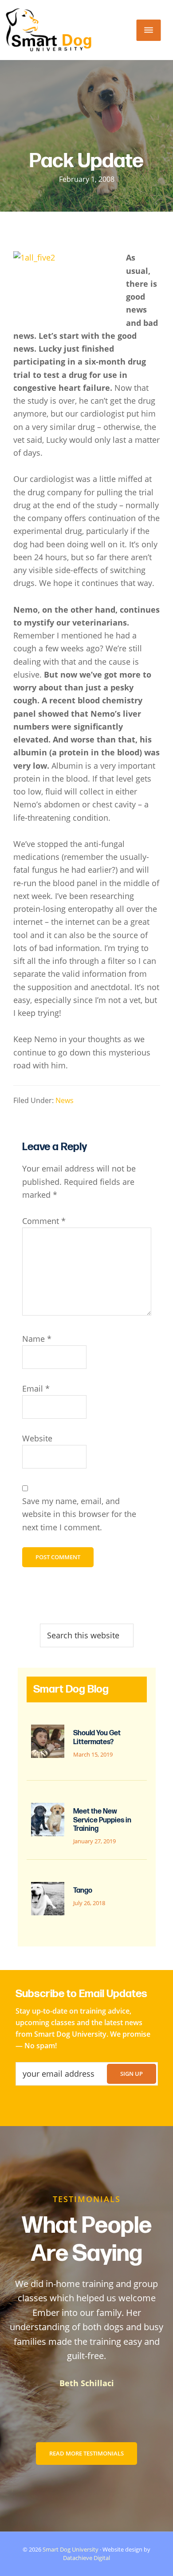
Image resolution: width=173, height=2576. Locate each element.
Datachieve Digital (86, 2558)
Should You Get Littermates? (97, 1737)
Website (37, 1438)
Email (36, 1388)
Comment (44, 1221)
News (65, 1100)
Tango (83, 1891)
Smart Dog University (71, 2549)
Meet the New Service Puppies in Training (102, 1820)
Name (37, 1339)
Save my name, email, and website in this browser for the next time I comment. (79, 1514)
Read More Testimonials (86, 2453)
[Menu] (149, 30)
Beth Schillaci (87, 2383)
